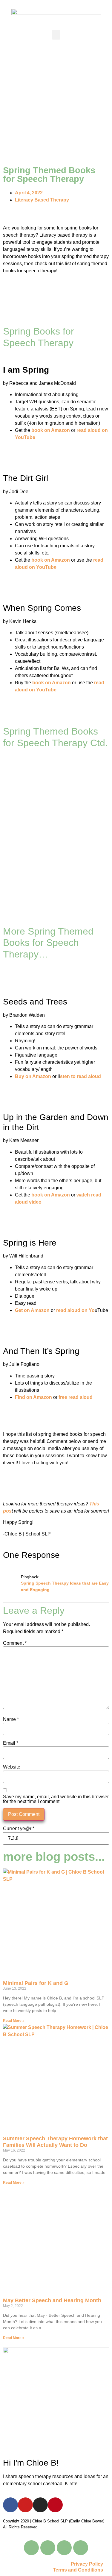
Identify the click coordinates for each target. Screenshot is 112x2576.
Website (12, 1767)
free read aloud (76, 1397)
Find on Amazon (33, 1397)
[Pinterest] (55, 2505)
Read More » (14, 2021)
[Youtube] (25, 2505)
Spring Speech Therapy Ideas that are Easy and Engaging (65, 1586)
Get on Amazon (32, 1310)
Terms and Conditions (78, 2570)
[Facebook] (10, 2505)
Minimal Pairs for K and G (36, 1983)
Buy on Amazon (33, 1076)
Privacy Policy (87, 2564)
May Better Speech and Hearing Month (52, 2300)
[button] (56, 35)
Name (11, 1719)
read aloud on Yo (75, 1310)
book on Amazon (51, 430)
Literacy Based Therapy (42, 200)
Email (11, 1743)
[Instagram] (40, 2505)
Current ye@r (19, 1829)
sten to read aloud (80, 1076)
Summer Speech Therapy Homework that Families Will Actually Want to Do (55, 2142)
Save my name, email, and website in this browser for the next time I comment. (56, 1799)
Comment (15, 1643)
